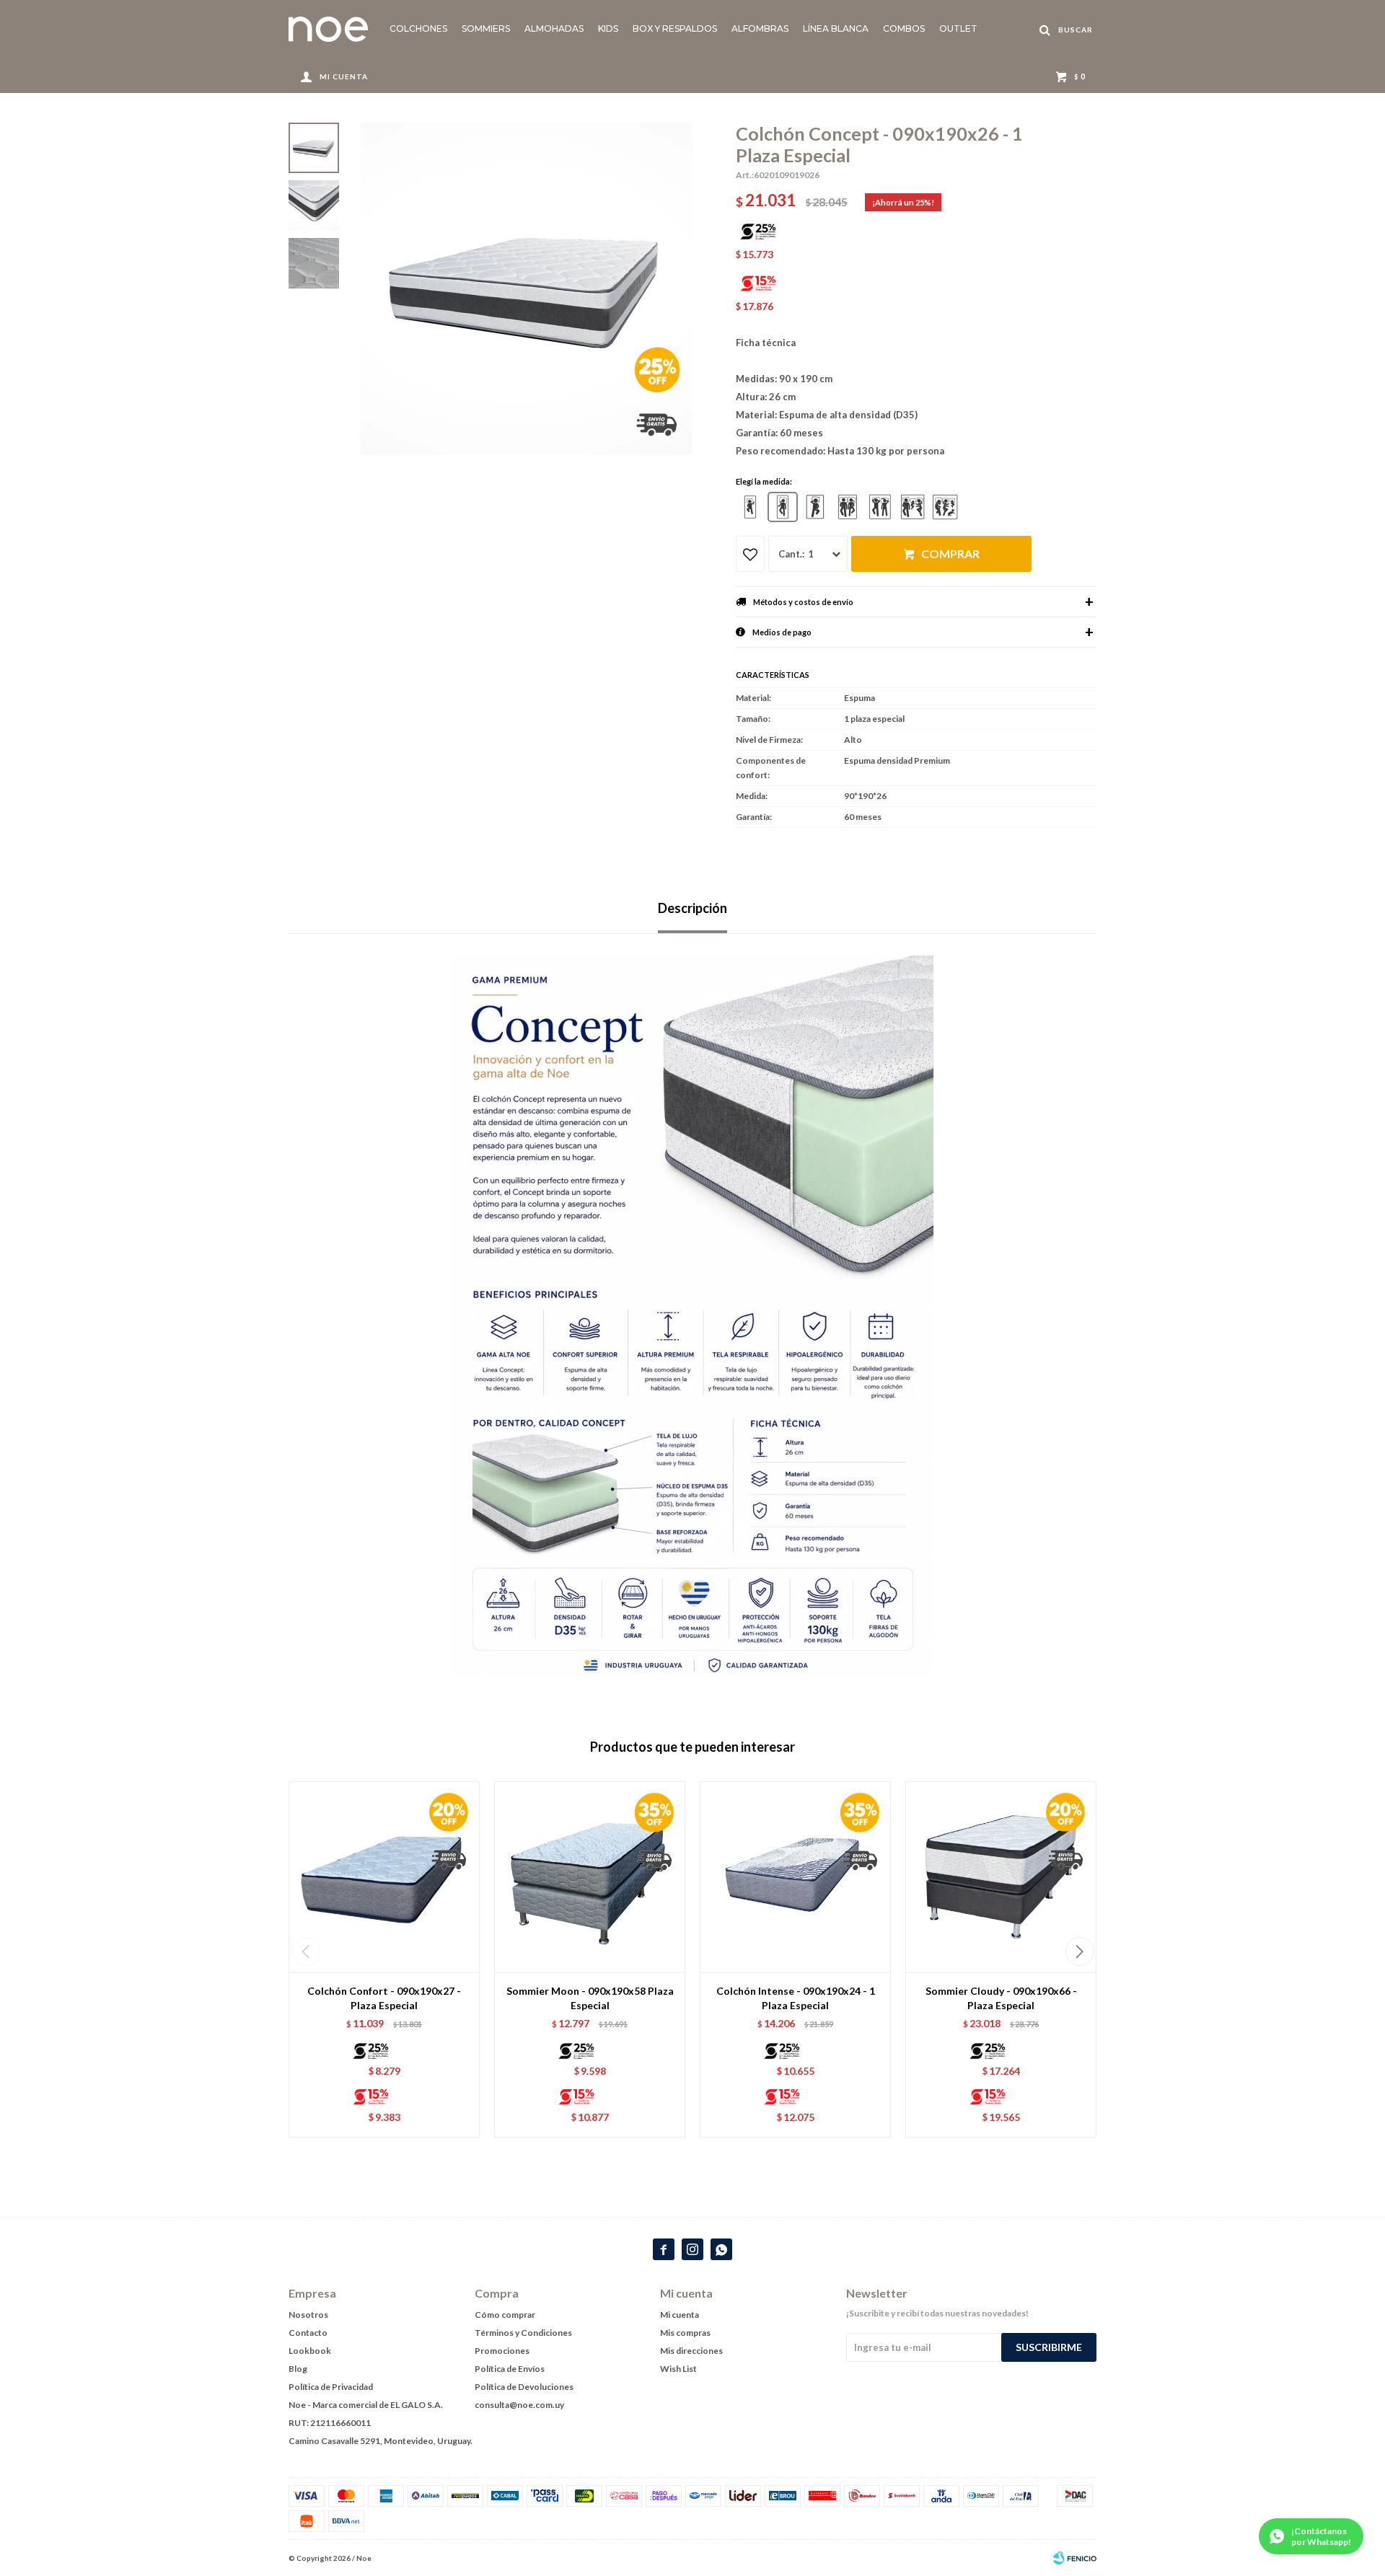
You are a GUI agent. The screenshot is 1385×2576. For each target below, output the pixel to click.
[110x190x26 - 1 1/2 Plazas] (815, 507)
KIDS (608, 28)
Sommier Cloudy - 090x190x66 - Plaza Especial (1001, 1998)
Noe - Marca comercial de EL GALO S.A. (366, 2405)
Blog (298, 2369)
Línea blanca (836, 28)
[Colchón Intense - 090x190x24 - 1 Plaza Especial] (795, 1877)
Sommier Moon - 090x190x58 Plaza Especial (590, 1998)
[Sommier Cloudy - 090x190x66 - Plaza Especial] (1001, 1877)
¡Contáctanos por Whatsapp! (1321, 2536)
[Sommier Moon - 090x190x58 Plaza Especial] (590, 1877)
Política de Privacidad (331, 2387)
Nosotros (308, 2315)
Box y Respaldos (675, 28)
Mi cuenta (680, 2315)
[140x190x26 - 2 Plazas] (848, 507)
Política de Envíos (510, 2369)
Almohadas (554, 28)
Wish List (678, 2369)
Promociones (502, 2351)
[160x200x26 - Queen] (880, 507)
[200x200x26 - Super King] (945, 507)
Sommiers (486, 28)
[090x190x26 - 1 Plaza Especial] (783, 507)
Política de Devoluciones (524, 2387)
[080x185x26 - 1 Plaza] (750, 507)
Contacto (308, 2333)
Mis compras (685, 2333)
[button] (1080, 1951)
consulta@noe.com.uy (519, 2405)
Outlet (958, 28)
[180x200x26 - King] (913, 507)
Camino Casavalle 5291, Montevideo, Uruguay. (381, 2441)
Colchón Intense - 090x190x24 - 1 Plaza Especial (796, 1998)
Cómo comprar (505, 2315)
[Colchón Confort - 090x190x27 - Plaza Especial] (384, 1877)
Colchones (418, 28)
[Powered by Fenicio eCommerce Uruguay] (1075, 2558)
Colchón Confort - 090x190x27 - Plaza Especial (384, 1998)
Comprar (950, 553)
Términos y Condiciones (523, 2333)
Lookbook (310, 2351)
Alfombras (760, 28)
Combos (904, 28)
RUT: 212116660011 (330, 2423)
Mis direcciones (691, 2351)
